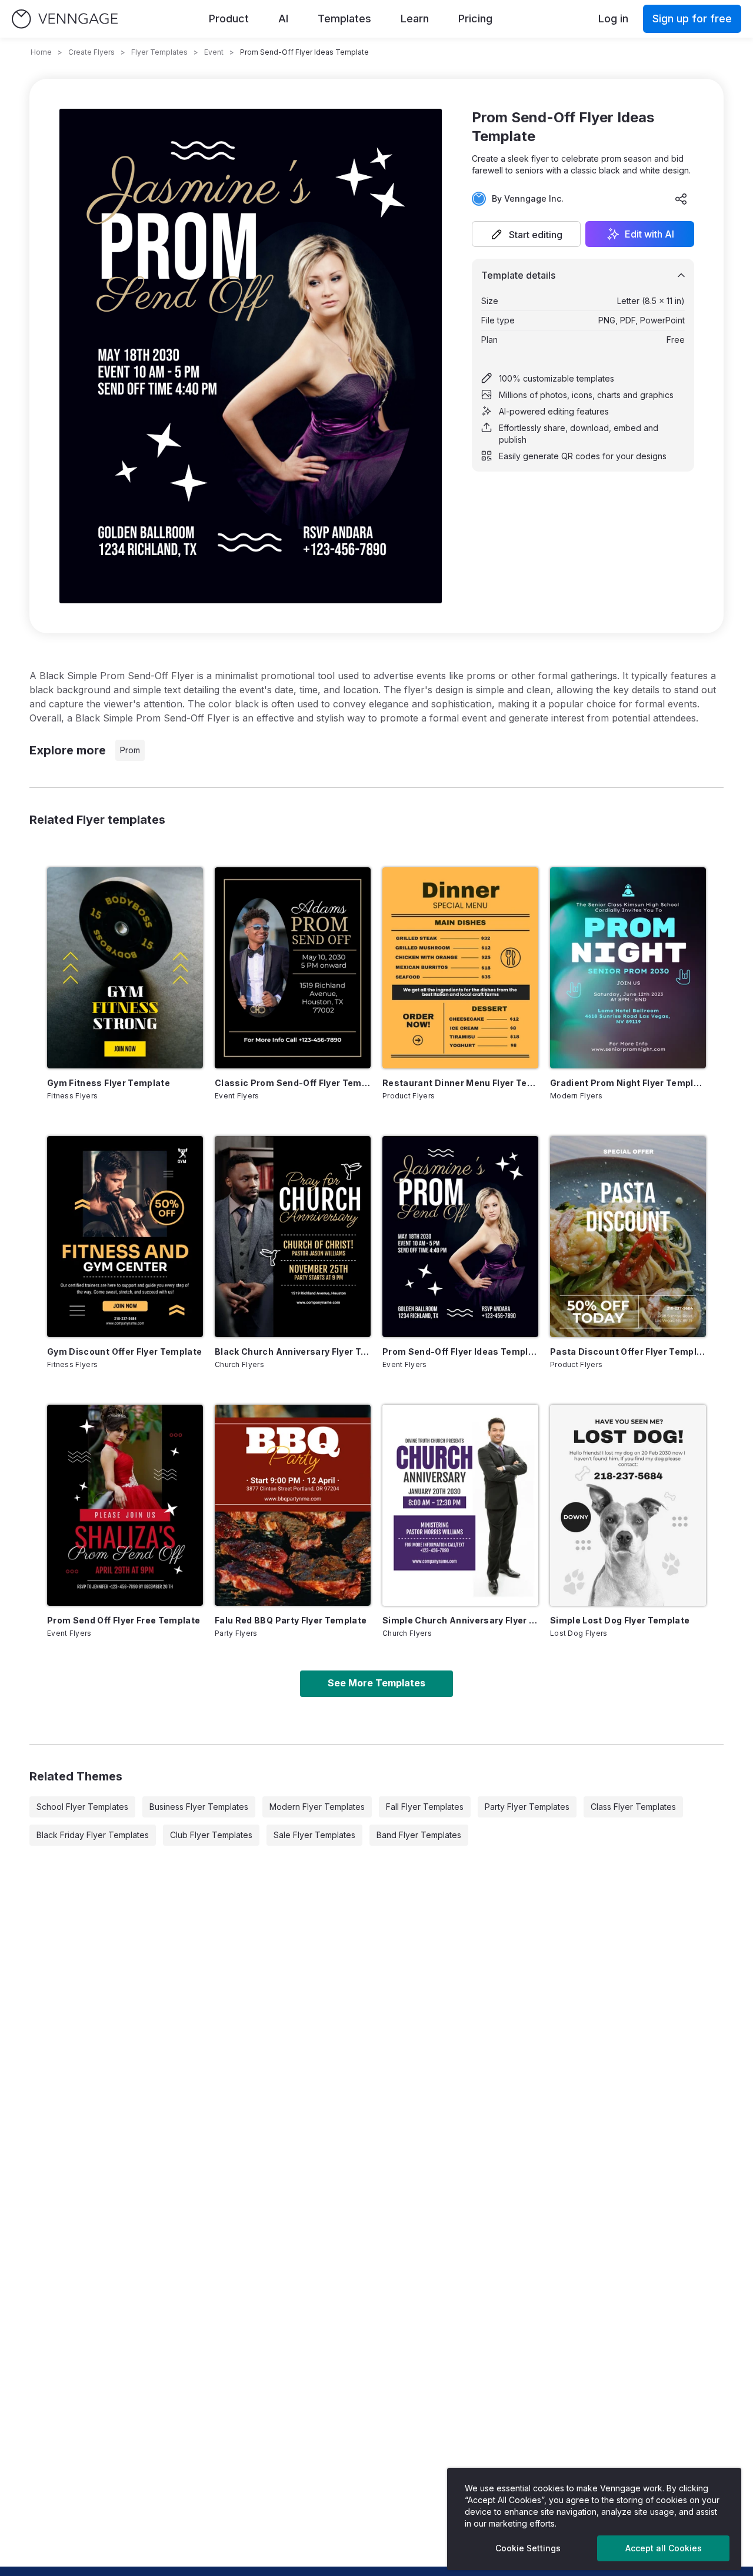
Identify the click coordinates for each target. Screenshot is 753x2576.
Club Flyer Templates (211, 1835)
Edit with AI (649, 234)
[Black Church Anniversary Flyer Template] (293, 1237)
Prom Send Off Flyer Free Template (124, 1620)
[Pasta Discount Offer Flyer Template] (628, 1237)
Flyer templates (159, 52)
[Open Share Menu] (681, 199)
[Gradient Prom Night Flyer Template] (628, 968)
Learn (415, 19)
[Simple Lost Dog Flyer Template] (628, 1505)
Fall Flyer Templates (425, 1807)
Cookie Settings (528, 2548)
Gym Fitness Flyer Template (109, 1083)
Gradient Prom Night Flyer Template (628, 1083)
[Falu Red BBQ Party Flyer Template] (293, 1505)
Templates (344, 19)
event (214, 52)
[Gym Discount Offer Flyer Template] (125, 1237)
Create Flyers (91, 52)
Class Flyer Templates (633, 1807)
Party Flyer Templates (527, 1807)
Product (229, 19)
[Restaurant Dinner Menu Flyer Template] (460, 968)
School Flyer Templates (82, 1807)
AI (283, 19)
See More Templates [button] (376, 1683)
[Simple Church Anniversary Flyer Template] (460, 1505)
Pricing (475, 19)
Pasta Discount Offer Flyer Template (628, 1352)
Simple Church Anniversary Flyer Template (460, 1620)
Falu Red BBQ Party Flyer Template (291, 1620)
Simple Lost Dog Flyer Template (620, 1620)
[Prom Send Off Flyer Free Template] (125, 1505)
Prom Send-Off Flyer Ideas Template (460, 1352)
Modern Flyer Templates (317, 1807)
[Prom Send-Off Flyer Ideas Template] (460, 1237)
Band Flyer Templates (419, 1835)
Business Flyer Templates (199, 1807)
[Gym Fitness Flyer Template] (125, 968)
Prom (130, 750)
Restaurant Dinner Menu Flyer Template (460, 1083)
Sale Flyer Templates (314, 1835)
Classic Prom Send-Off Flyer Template (293, 1083)
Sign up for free (692, 19)
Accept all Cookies (664, 2548)
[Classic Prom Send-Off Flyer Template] (293, 968)
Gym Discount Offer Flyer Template (125, 1352)
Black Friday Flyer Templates (93, 1835)
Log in (613, 19)
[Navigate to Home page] (65, 19)
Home (41, 52)
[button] (526, 234)
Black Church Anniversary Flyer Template (293, 1352)
